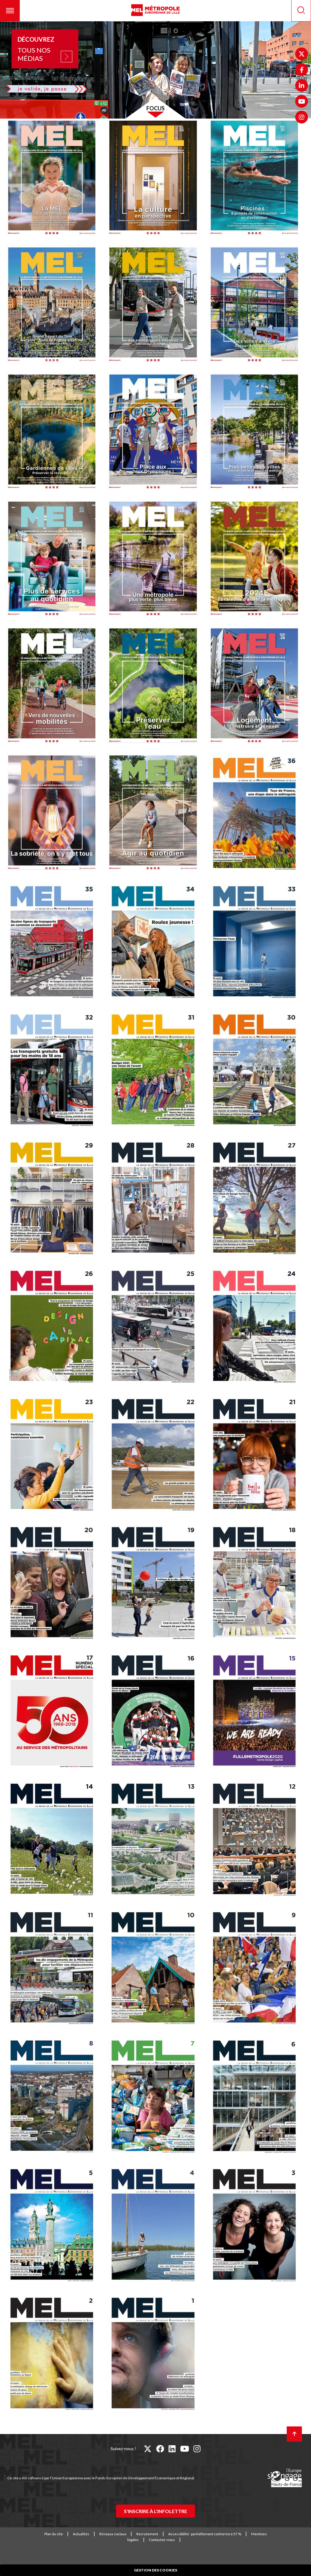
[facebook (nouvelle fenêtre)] (160, 2449)
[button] (10, 11)
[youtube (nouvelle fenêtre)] (185, 2449)
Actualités (81, 2534)
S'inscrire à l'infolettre (155, 2511)
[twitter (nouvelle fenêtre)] (148, 2449)
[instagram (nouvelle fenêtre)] (197, 2449)
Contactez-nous (162, 2540)
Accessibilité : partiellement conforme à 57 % (205, 2534)
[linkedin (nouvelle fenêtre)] (172, 2449)
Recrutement (147, 2534)
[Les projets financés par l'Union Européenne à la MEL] (285, 2478)
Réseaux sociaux (113, 2534)
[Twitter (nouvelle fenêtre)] (302, 54)
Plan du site (54, 2534)
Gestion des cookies (155, 2570)
